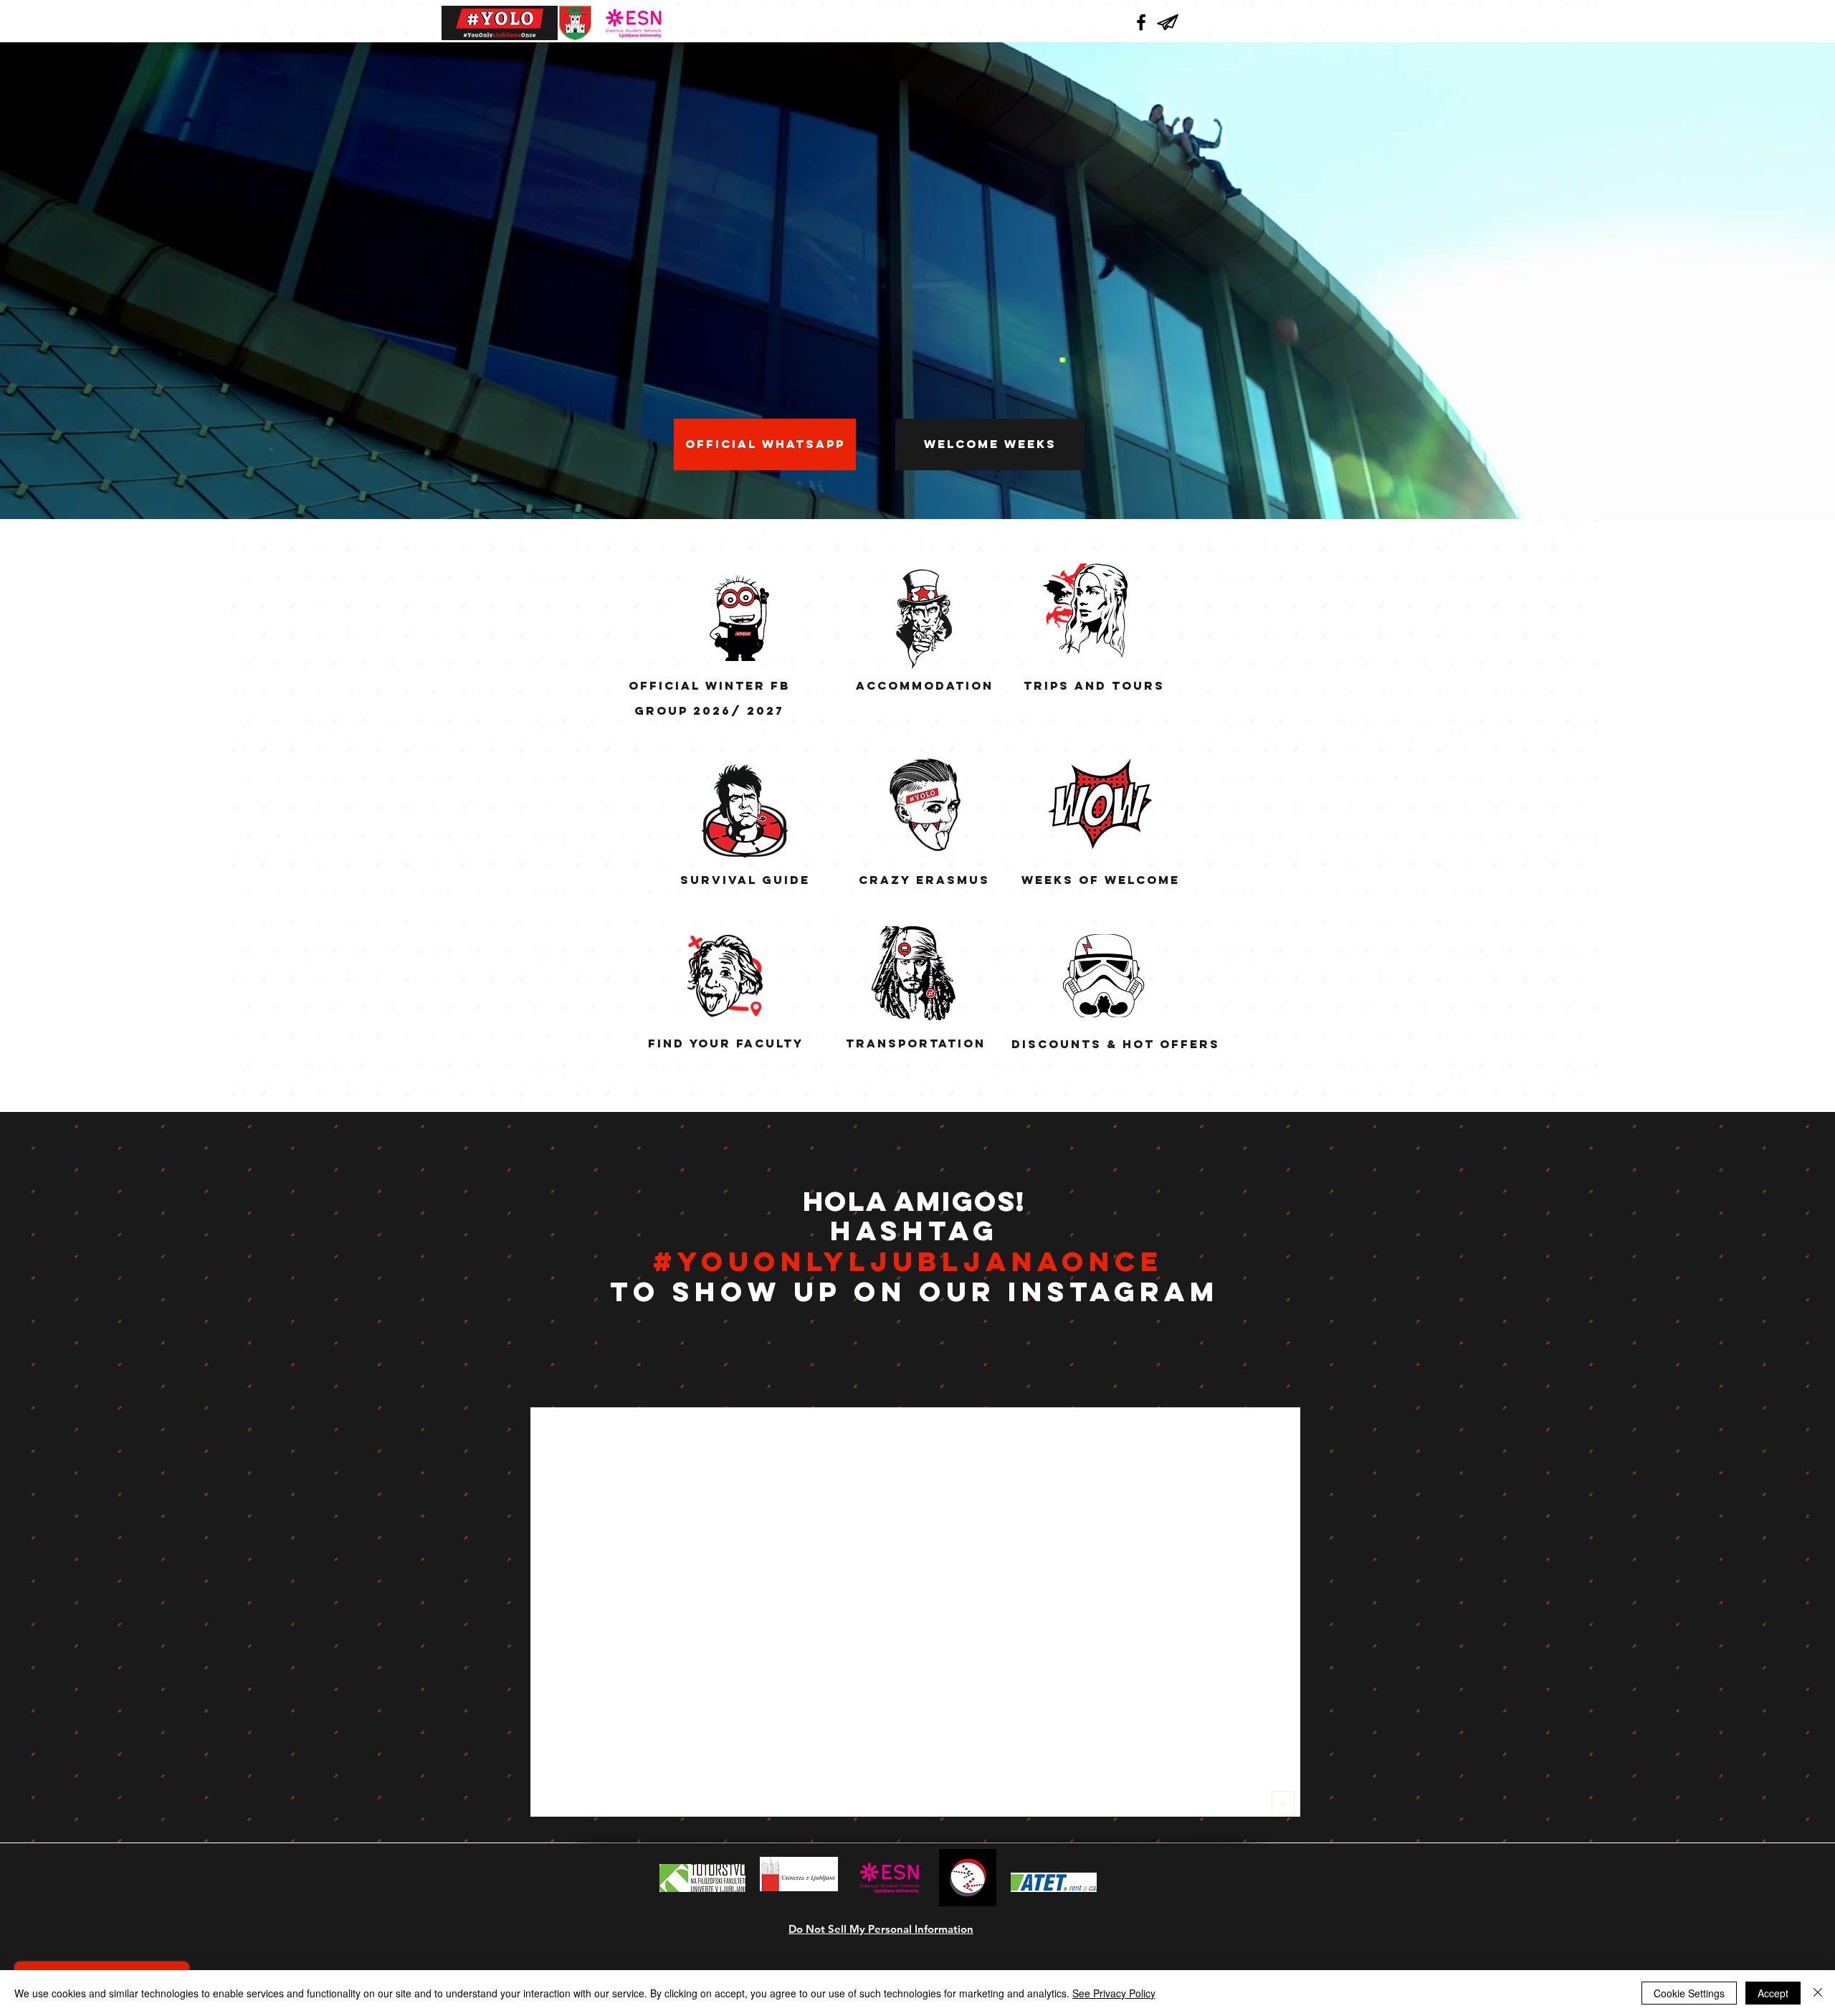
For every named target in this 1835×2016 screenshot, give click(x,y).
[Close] (1818, 1993)
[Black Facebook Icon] (1141, 22)
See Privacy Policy (1114, 1993)
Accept (1773, 1993)
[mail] (1168, 22)
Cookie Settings (1689, 1993)
